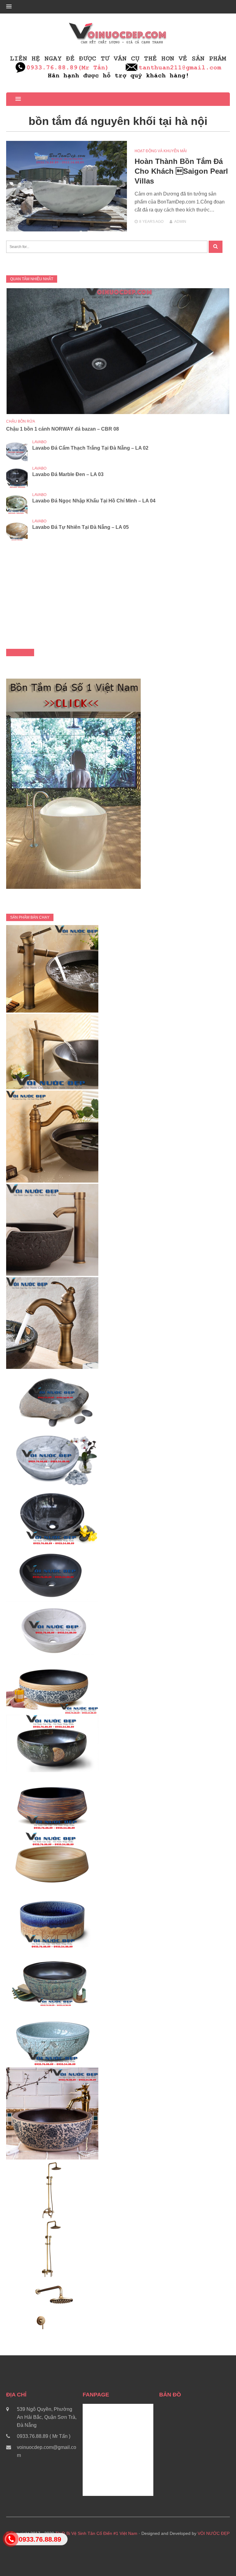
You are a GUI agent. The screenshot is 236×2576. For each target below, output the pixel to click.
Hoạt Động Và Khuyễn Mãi (161, 151)
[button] (9, 7)
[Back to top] (219, 2559)
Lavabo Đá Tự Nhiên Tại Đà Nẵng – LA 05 (81, 527)
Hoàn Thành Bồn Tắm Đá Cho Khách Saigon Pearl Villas (181, 171)
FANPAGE (96, 2395)
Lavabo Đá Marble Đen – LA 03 (68, 474)
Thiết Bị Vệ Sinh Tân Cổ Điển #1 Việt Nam (96, 2533)
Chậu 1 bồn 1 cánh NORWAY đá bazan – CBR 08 (63, 429)
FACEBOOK (20, 653)
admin (180, 222)
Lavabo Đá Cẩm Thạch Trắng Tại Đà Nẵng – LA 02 (90, 448)
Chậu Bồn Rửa (21, 421)
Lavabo (39, 442)
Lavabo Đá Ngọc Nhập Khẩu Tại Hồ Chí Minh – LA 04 (94, 501)
